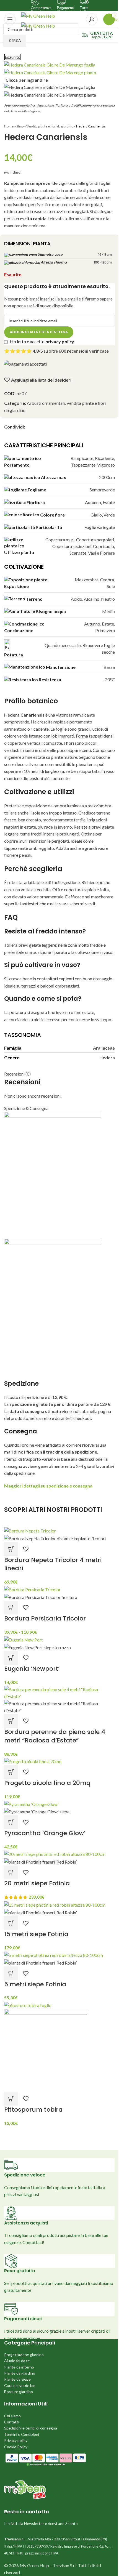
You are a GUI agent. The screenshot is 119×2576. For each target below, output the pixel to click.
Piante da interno (19, 2367)
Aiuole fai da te (17, 2361)
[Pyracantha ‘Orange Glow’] (31, 1803)
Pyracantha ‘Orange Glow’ (45, 1833)
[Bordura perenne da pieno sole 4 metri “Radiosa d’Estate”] (59, 1692)
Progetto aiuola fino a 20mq (47, 1783)
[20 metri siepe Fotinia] (55, 1854)
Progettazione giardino (24, 2355)
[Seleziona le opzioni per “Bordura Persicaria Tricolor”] (11, 1608)
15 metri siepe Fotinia (36, 1934)
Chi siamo (12, 2416)
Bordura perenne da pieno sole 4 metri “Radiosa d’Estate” (55, 1736)
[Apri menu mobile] (10, 19)
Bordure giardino (19, 2392)
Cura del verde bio (20, 2385)
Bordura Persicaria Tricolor (45, 1618)
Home (9, 126)
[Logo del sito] (38, 15)
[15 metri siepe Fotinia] (55, 1904)
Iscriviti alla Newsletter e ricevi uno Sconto (41, 2523)
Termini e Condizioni (22, 2434)
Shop (20, 126)
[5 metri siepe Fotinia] (54, 1954)
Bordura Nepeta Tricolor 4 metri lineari (53, 1564)
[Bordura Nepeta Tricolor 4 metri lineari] (30, 1530)
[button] (11, 1549)
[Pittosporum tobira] (28, 2005)
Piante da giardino (20, 2373)
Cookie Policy (16, 2447)
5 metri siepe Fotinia (35, 1984)
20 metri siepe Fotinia (37, 1883)
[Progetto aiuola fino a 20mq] (33, 1761)
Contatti (12, 2422)
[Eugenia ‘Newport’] (24, 1639)
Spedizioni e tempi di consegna (31, 2428)
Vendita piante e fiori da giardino (50, 126)
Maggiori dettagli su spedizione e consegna (48, 1486)
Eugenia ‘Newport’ (32, 1669)
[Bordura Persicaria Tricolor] (32, 1589)
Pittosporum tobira (33, 2110)
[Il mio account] (92, 19)
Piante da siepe (17, 2379)
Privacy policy (16, 2440)
